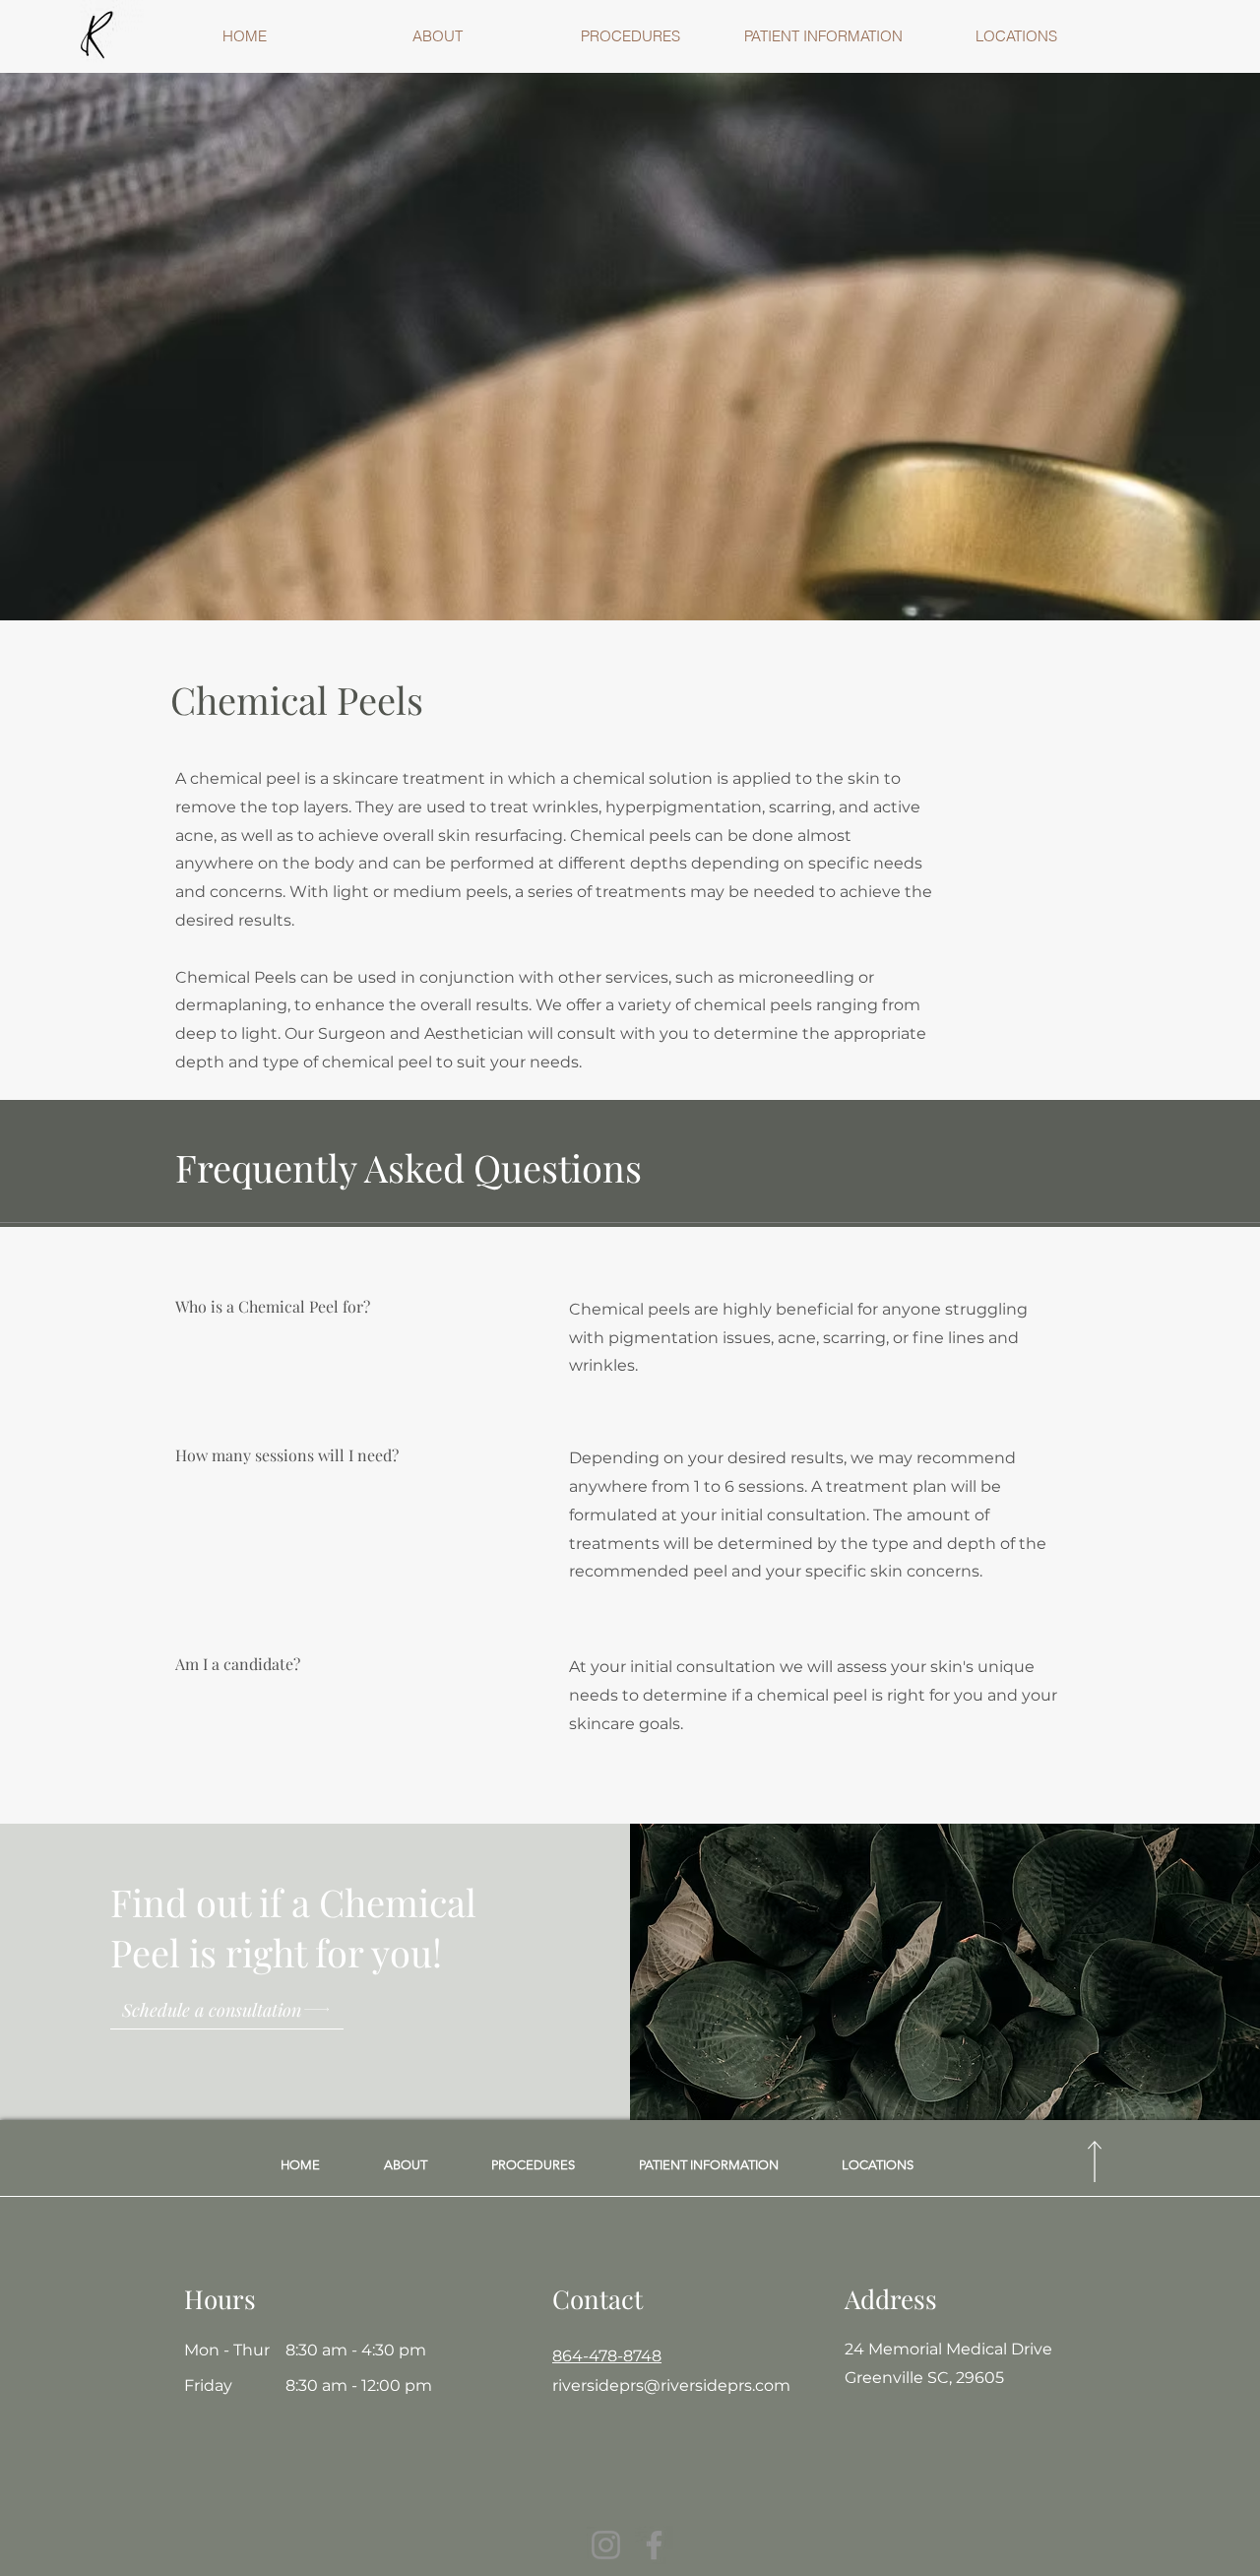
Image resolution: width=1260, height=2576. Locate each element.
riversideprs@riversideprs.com (671, 2385)
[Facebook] (654, 2545)
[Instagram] (606, 2545)
